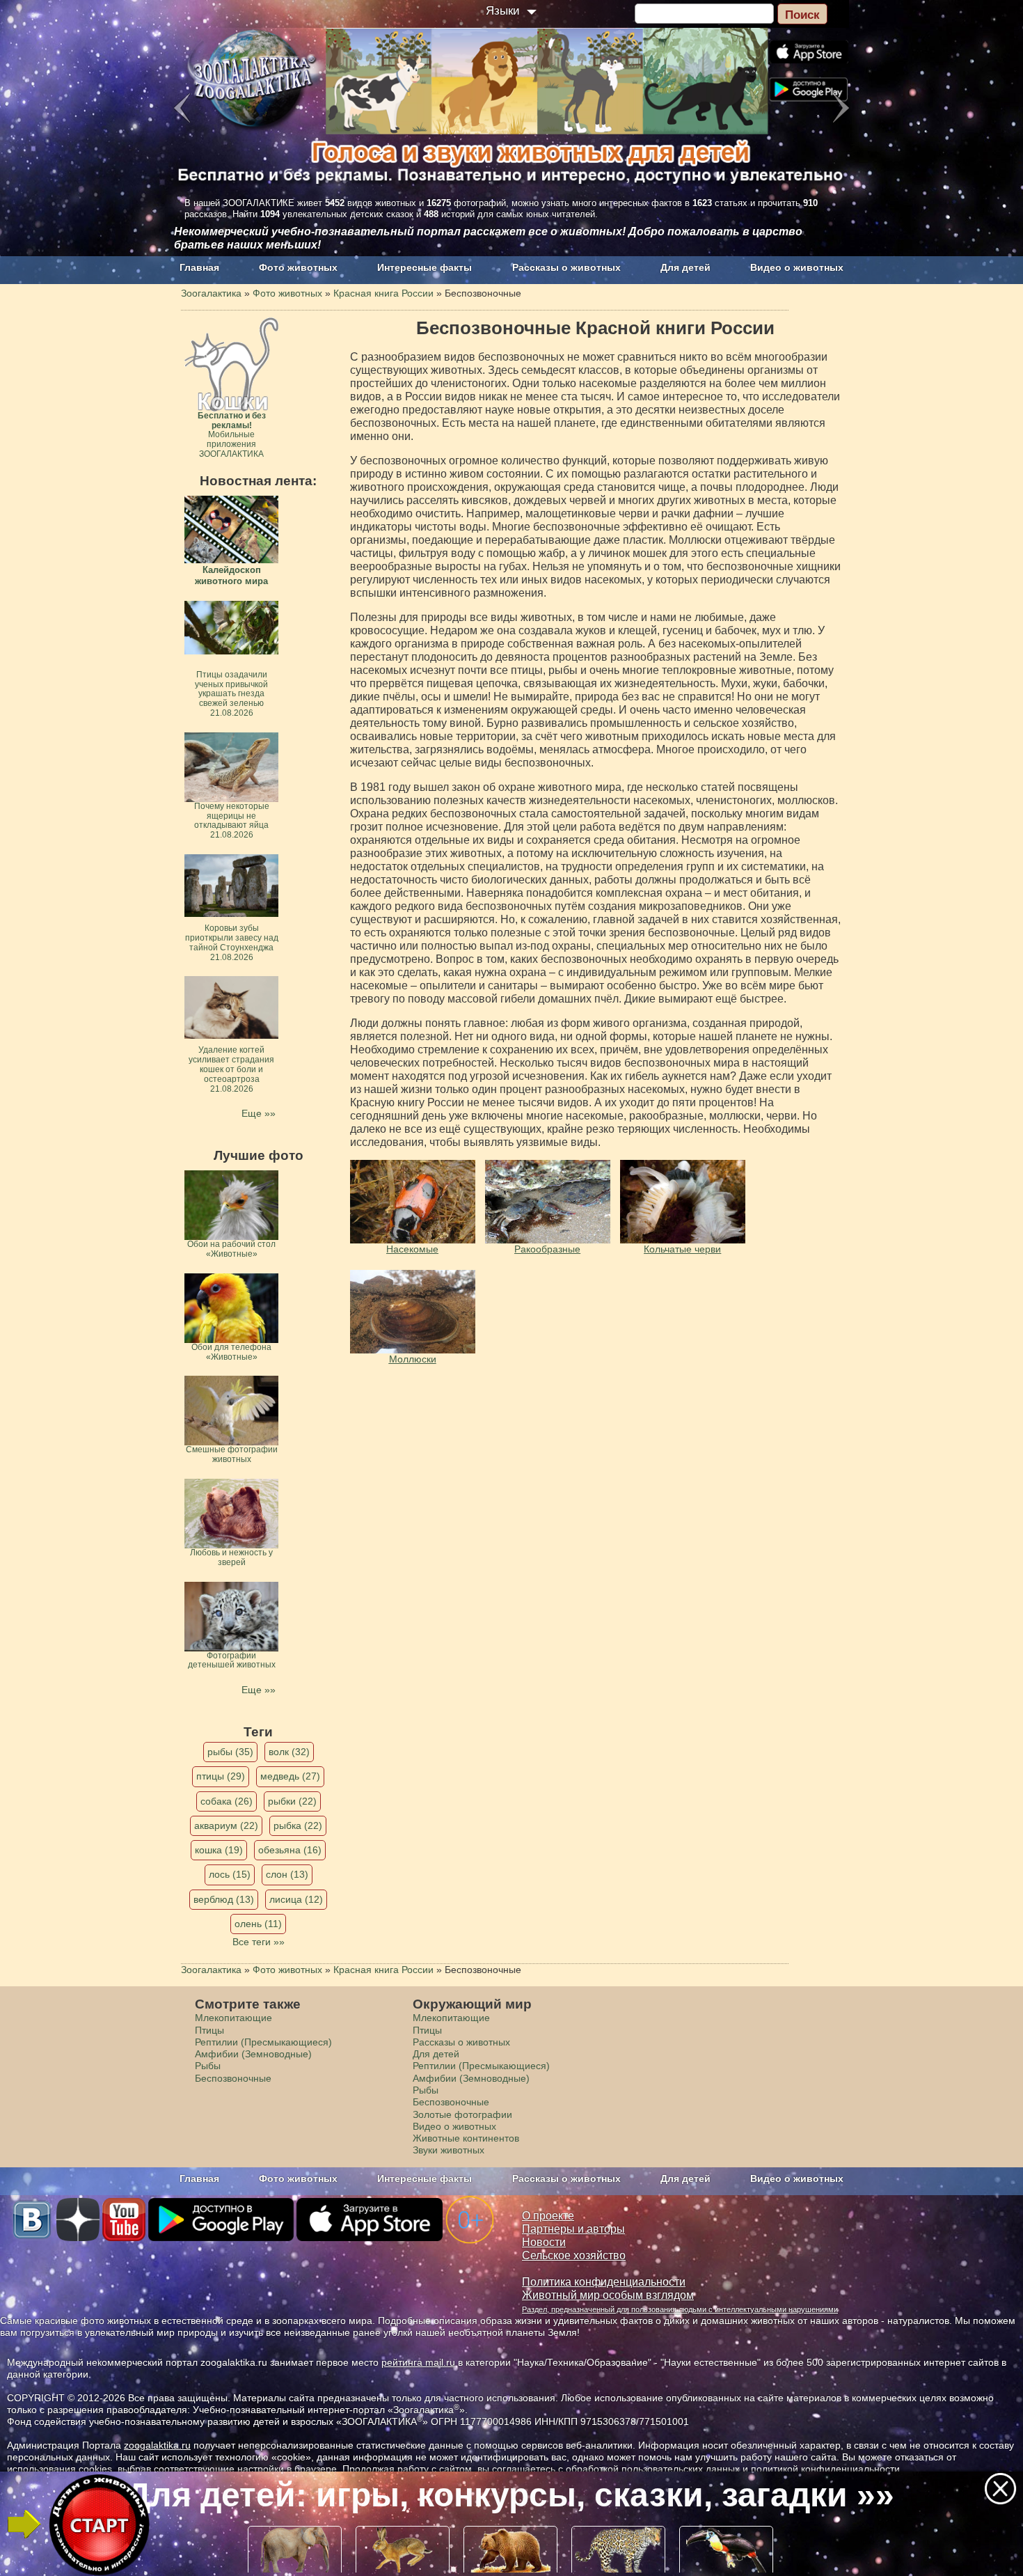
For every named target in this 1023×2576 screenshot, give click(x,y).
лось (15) (230, 1874)
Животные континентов (466, 2138)
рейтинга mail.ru (418, 2362)
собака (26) (227, 1801)
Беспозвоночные (233, 2078)
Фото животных (298, 267)
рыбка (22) (298, 1825)
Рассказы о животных (566, 267)
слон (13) (287, 1874)
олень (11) (258, 1924)
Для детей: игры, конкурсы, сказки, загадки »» (510, 2495)
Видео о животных (797, 267)
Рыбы (208, 2066)
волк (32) (289, 1752)
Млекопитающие (233, 2018)
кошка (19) (219, 1850)
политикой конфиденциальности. (827, 2469)
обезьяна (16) (290, 1850)
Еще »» (259, 1113)
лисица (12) (296, 1899)
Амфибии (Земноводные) (253, 2054)
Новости (544, 2242)
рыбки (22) (292, 1801)
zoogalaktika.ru (157, 2445)
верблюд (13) (224, 1899)
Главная (199, 267)
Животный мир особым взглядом (608, 2295)
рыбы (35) (230, 1752)
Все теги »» (259, 1942)
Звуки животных (449, 2150)
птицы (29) (221, 1776)
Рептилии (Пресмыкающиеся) (263, 2042)
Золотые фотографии (462, 2114)
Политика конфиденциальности (604, 2282)
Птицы (209, 2030)
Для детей (685, 267)
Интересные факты (425, 267)
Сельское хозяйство (574, 2255)
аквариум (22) (226, 1825)
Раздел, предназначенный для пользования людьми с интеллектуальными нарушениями (680, 2309)
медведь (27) (290, 1776)
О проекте (548, 2216)
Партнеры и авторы (573, 2229)
